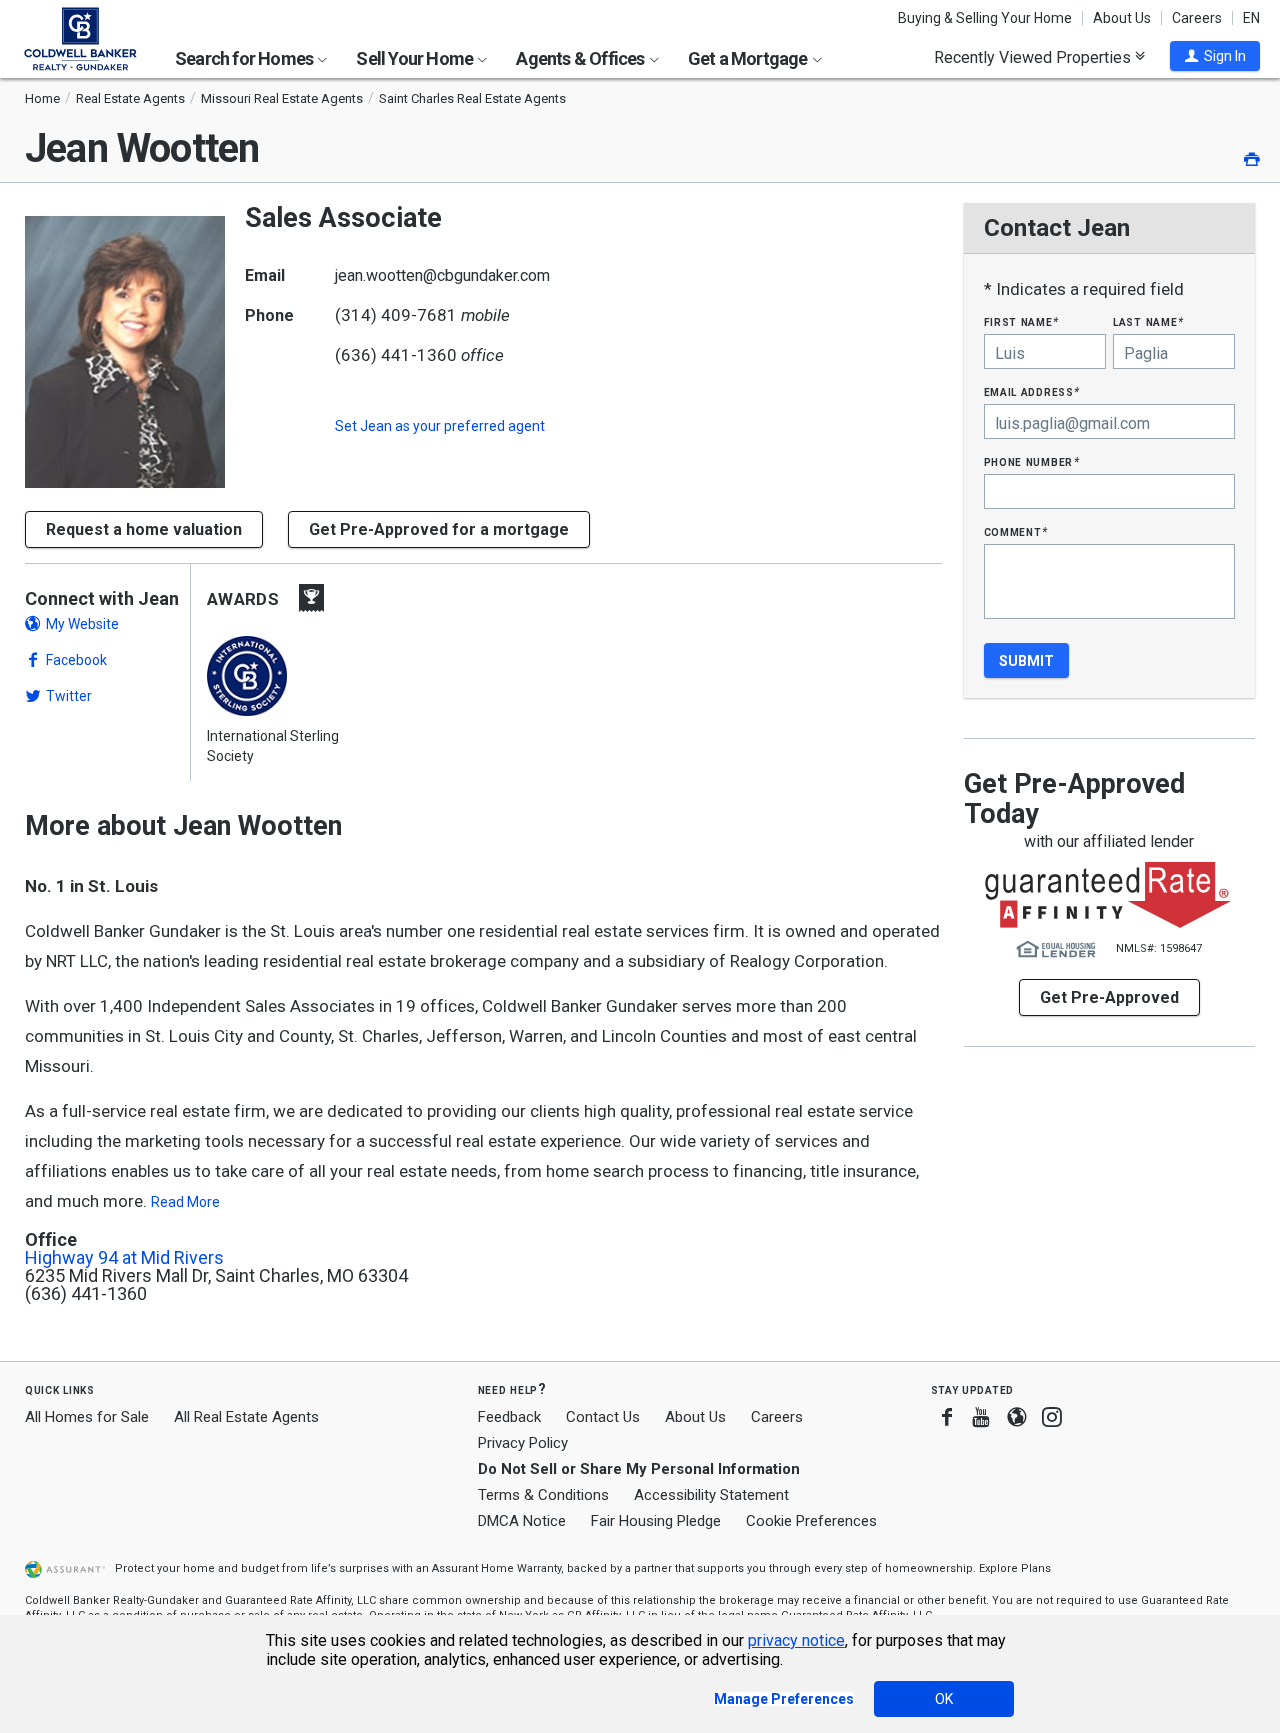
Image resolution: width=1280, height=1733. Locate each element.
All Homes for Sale (87, 1417)
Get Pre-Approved (1109, 997)
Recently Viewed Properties (1034, 57)
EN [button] (1251, 18)
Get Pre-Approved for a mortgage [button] (439, 529)
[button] (1215, 56)
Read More (185, 1202)
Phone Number (1032, 461)
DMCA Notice (522, 1521)
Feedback (509, 1417)
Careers (1197, 18)
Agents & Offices (581, 58)
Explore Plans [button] (1015, 1568)
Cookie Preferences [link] (811, 1521)
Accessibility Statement (711, 1495)
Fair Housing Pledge (656, 1521)
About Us (1122, 18)
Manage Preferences (784, 1699)
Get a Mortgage (749, 58)
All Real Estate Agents (246, 1417)
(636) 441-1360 (396, 355)
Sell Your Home (416, 58)
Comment (1016, 531)
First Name (1021, 321)
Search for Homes (245, 58)
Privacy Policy (523, 1443)
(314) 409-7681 (396, 315)
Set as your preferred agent (440, 426)
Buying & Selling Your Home (985, 18)
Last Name (1148, 321)
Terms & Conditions (543, 1495)
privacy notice (796, 1640)
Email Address (1032, 391)
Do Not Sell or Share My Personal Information (639, 1469)
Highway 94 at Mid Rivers (124, 1258)
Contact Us (603, 1417)
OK (944, 1699)
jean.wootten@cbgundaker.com (442, 275)
